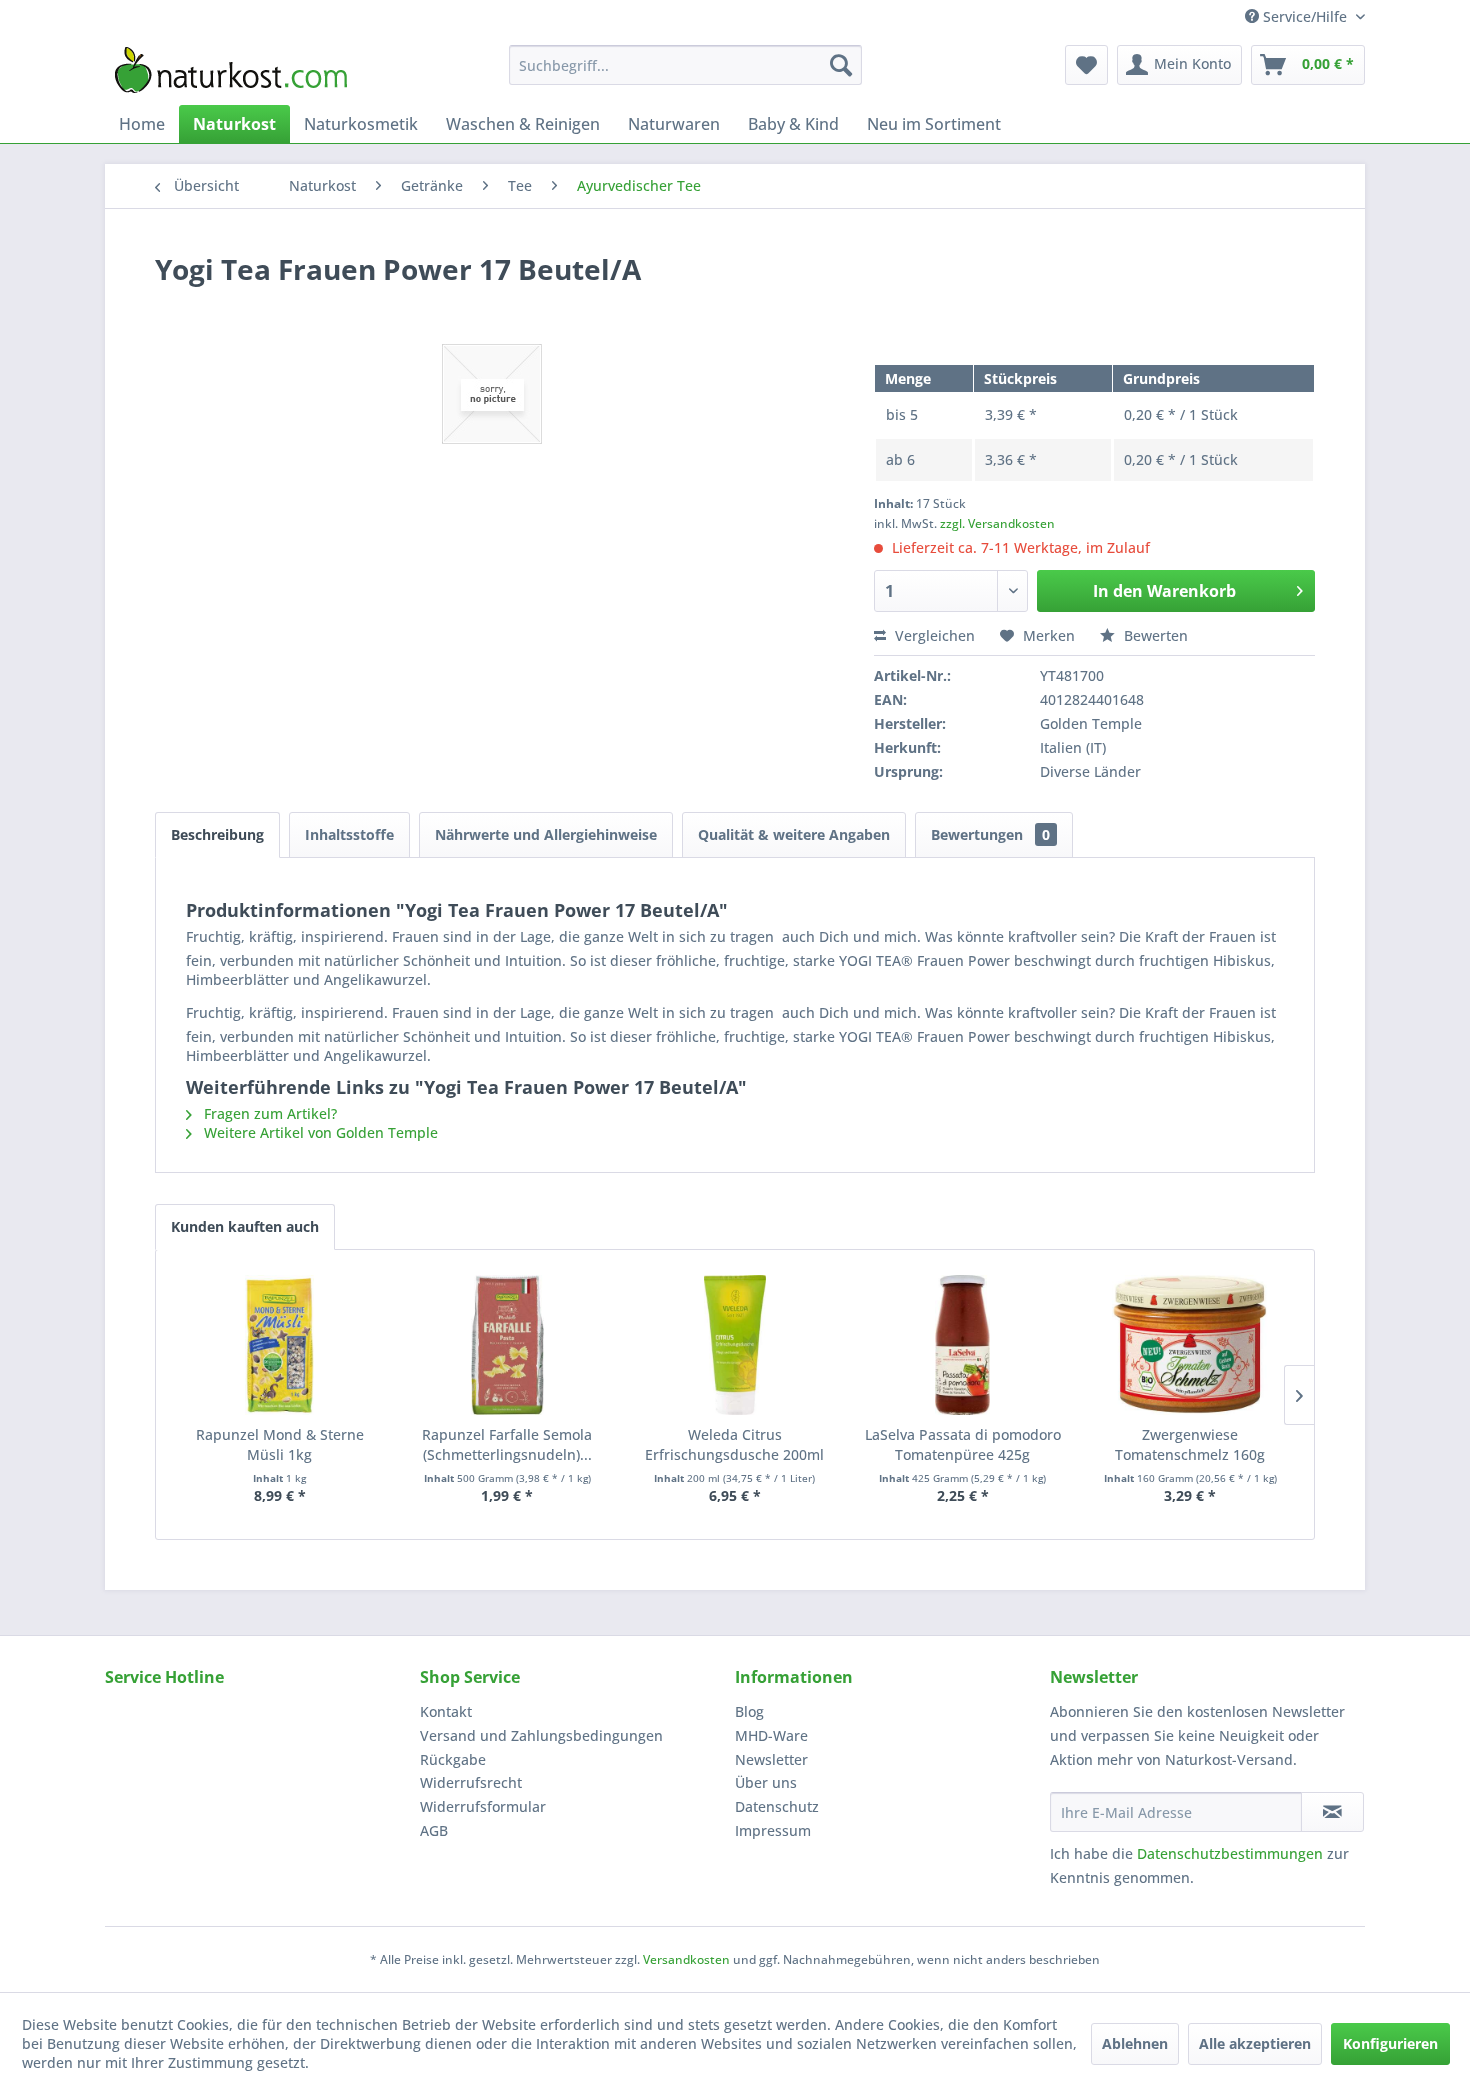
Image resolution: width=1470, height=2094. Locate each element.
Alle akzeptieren (1255, 2043)
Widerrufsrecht (471, 1782)
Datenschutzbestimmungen (1230, 1853)
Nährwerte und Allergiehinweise (546, 834)
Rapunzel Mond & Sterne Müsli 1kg (280, 1444)
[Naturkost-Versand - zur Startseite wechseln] (231, 70)
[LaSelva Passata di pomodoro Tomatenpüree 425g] (963, 1345)
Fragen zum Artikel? (268, 1113)
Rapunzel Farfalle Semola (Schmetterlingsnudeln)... (507, 1444)
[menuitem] (685, 65)
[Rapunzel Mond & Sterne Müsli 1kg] (280, 1345)
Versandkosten (686, 1959)
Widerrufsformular (483, 1806)
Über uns (766, 1782)
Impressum (773, 1830)
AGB (434, 1830)
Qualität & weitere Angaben (794, 834)
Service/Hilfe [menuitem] (1305, 16)
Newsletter (771, 1759)
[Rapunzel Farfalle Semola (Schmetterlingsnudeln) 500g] (508, 1345)
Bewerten (1154, 635)
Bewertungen (990, 834)
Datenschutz (777, 1806)
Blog (749, 1711)
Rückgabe (453, 1759)
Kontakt (446, 1711)
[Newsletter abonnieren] (1332, 1812)
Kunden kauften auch (245, 1226)
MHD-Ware (771, 1735)
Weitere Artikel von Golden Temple (319, 1132)
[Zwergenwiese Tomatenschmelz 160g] (1190, 1345)
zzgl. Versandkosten (997, 523)
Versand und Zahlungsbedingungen (541, 1735)
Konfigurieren (1390, 2043)
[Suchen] (841, 65)
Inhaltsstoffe (349, 834)
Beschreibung (217, 834)
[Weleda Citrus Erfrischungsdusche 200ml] (735, 1345)
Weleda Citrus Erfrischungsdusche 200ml (734, 1444)
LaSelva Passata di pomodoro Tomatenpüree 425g (963, 1444)
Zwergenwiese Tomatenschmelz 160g (1190, 1444)
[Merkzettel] (1086, 65)
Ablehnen (1135, 2043)
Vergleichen (933, 635)
